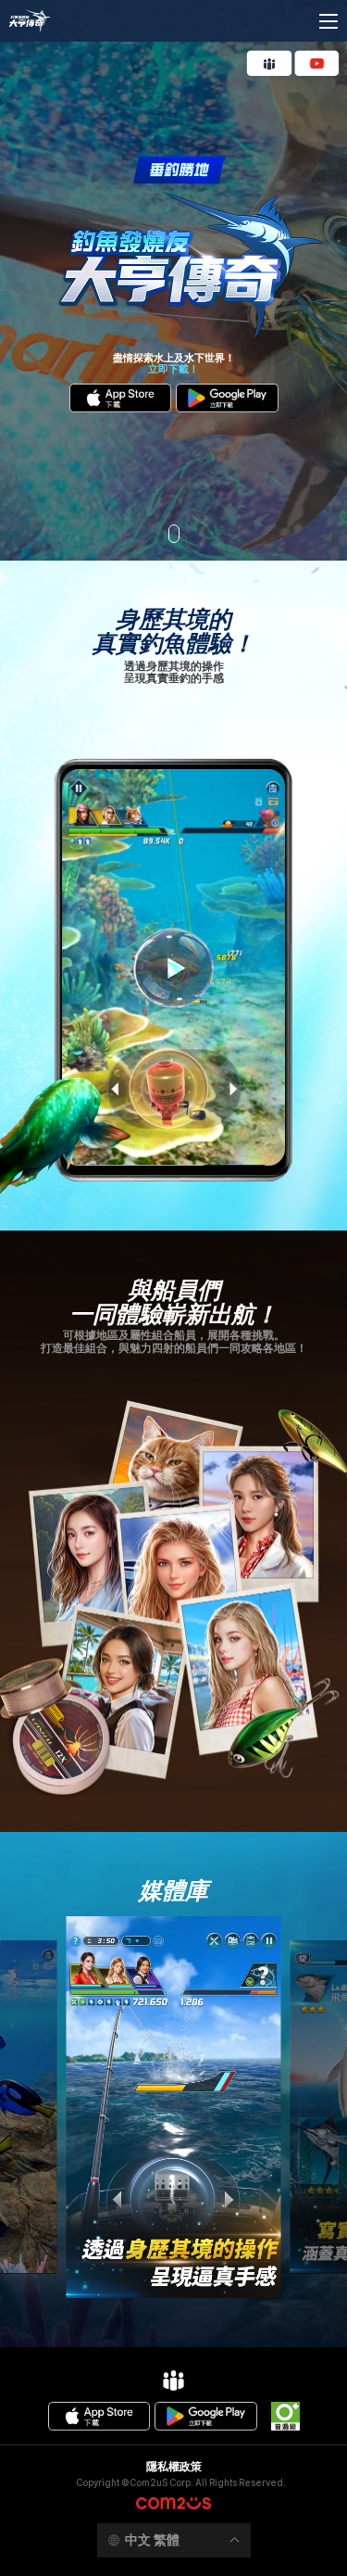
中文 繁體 (152, 2540)
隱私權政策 (174, 2467)
